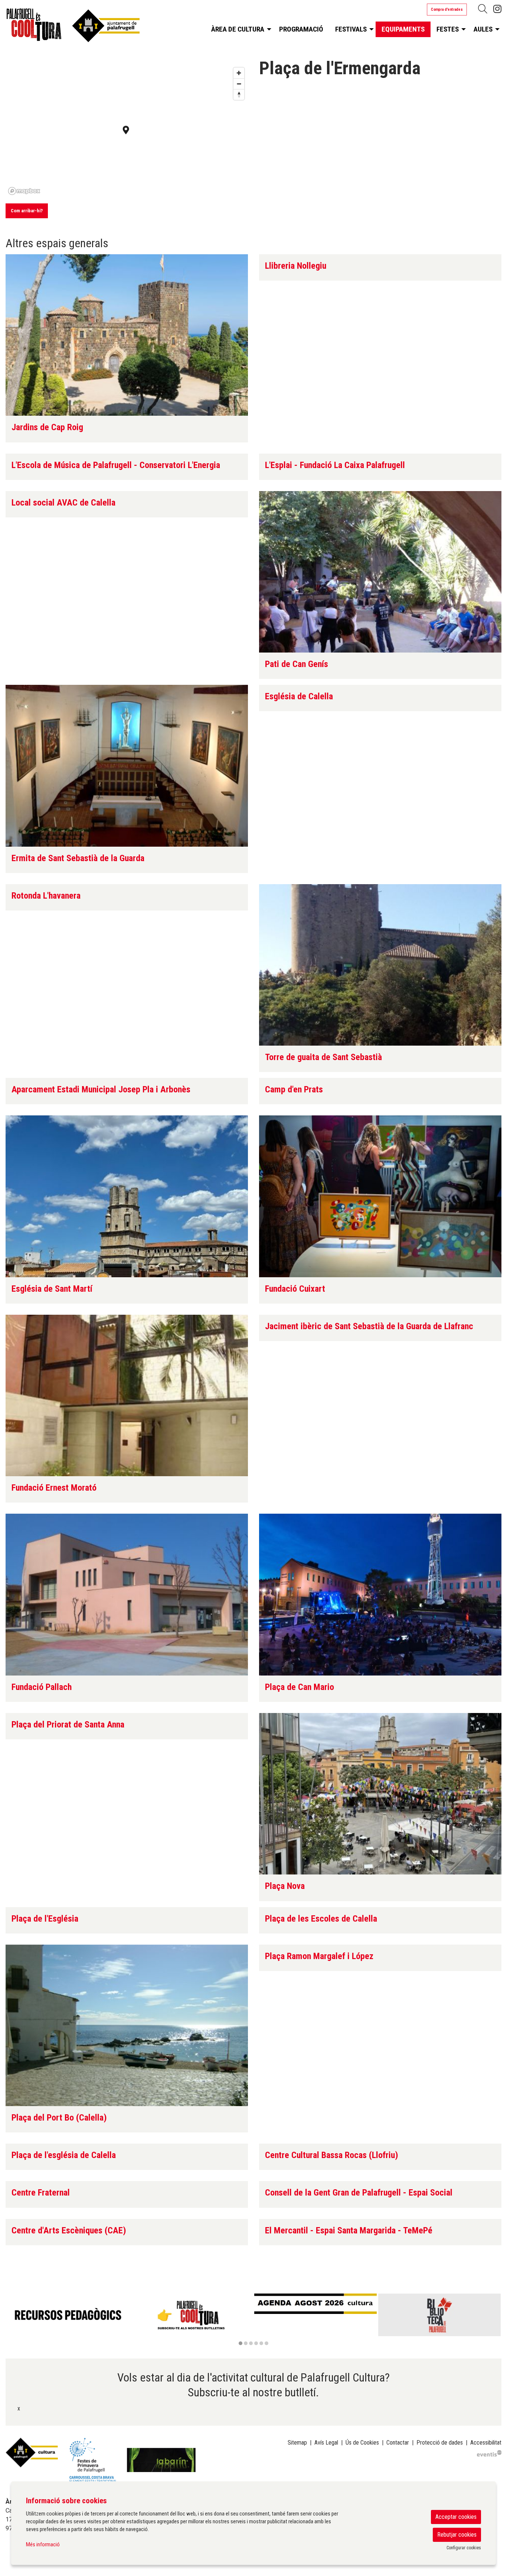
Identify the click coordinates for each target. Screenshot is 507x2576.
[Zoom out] (239, 84)
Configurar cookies (464, 2548)
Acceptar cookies (456, 2517)
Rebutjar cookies (457, 2535)
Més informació (43, 2544)
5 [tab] (261, 2343)
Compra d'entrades (447, 9)
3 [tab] (251, 2343)
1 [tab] (241, 2343)
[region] (253, 2320)
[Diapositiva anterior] (13, 2320)
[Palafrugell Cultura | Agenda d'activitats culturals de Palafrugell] (84, 27)
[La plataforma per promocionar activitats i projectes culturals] (489, 2453)
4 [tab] (256, 2343)
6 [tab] (266, 2343)
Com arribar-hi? (27, 211)
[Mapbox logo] (24, 191)
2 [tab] (246, 2343)
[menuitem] (497, 9)
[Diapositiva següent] (494, 2320)
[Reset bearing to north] (239, 94)
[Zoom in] (239, 73)
